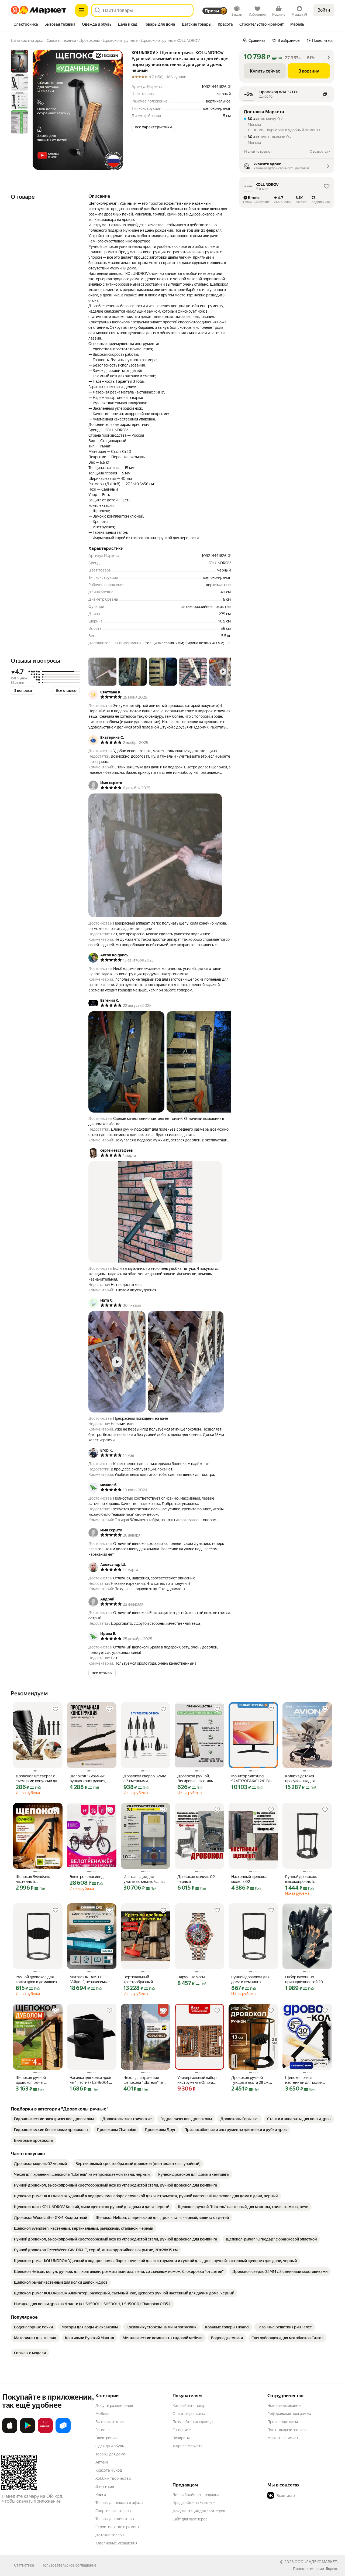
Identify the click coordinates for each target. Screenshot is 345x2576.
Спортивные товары (113, 2511)
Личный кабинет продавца (196, 2495)
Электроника (107, 2438)
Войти (324, 10)
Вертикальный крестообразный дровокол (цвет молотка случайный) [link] (145, 1980)
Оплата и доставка (189, 2414)
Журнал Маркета (187, 2446)
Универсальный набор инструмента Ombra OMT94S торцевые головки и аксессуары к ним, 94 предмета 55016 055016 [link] (199, 2080)
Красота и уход (109, 2470)
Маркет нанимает (283, 2438)
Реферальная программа (289, 2414)
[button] (153, 127)
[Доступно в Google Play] (27, 2432)
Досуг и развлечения (114, 2406)
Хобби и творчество (113, 2478)
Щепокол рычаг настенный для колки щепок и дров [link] (304, 2080)
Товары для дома (110, 2454)
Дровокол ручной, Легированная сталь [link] (195, 1778)
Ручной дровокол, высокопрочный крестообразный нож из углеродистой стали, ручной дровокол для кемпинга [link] (306, 1879)
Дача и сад (105, 2486)
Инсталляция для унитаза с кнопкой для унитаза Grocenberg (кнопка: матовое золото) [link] (143, 1879)
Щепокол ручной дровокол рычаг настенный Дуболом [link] (34, 2080)
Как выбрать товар (189, 2406)
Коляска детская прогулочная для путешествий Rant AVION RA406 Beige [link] (303, 1779)
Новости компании (284, 2406)
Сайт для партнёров (190, 2519)
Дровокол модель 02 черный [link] (196, 1879)
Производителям (283, 2422)
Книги (101, 2495)
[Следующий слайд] (114, 110)
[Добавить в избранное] (56, 1709)
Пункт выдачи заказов (287, 2430)
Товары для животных (115, 2519)
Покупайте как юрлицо (193, 2422)
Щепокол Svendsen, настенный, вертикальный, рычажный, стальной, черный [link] (34, 1879)
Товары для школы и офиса (119, 2503)
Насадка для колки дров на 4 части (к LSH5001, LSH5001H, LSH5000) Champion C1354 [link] (90, 2080)
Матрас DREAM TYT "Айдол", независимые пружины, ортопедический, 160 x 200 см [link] (90, 1980)
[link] (54, 2119)
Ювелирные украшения (116, 2543)
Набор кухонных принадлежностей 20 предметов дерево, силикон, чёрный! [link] (304, 1980)
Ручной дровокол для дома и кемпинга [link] (250, 1979)
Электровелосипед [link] (87, 1877)
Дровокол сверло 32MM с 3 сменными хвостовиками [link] (145, 1779)
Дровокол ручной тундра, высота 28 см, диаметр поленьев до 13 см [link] (253, 2080)
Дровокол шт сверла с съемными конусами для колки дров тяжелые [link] (37, 1779)
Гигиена (102, 2430)
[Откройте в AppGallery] (45, 2432)
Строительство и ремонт (117, 2527)
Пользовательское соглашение (69, 2565)
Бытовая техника (110, 2422)
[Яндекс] (332, 2569)
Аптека (102, 2462)
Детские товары (110, 2535)
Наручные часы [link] (191, 1977)
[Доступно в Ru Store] (63, 2432)
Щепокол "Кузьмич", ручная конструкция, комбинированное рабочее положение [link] (88, 1779)
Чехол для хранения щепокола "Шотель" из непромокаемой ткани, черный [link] (144, 2080)
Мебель (102, 2414)
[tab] (26, 25)
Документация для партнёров (199, 2511)
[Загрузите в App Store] (10, 2432)
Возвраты (181, 2438)
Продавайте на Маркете (194, 2503)
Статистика (24, 2565)
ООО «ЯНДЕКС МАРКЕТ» (317, 2562)
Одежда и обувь (110, 2446)
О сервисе (182, 2430)
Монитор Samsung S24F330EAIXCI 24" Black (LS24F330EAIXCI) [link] (253, 1779)
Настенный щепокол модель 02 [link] (249, 1879)
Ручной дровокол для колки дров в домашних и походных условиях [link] (36, 1980)
